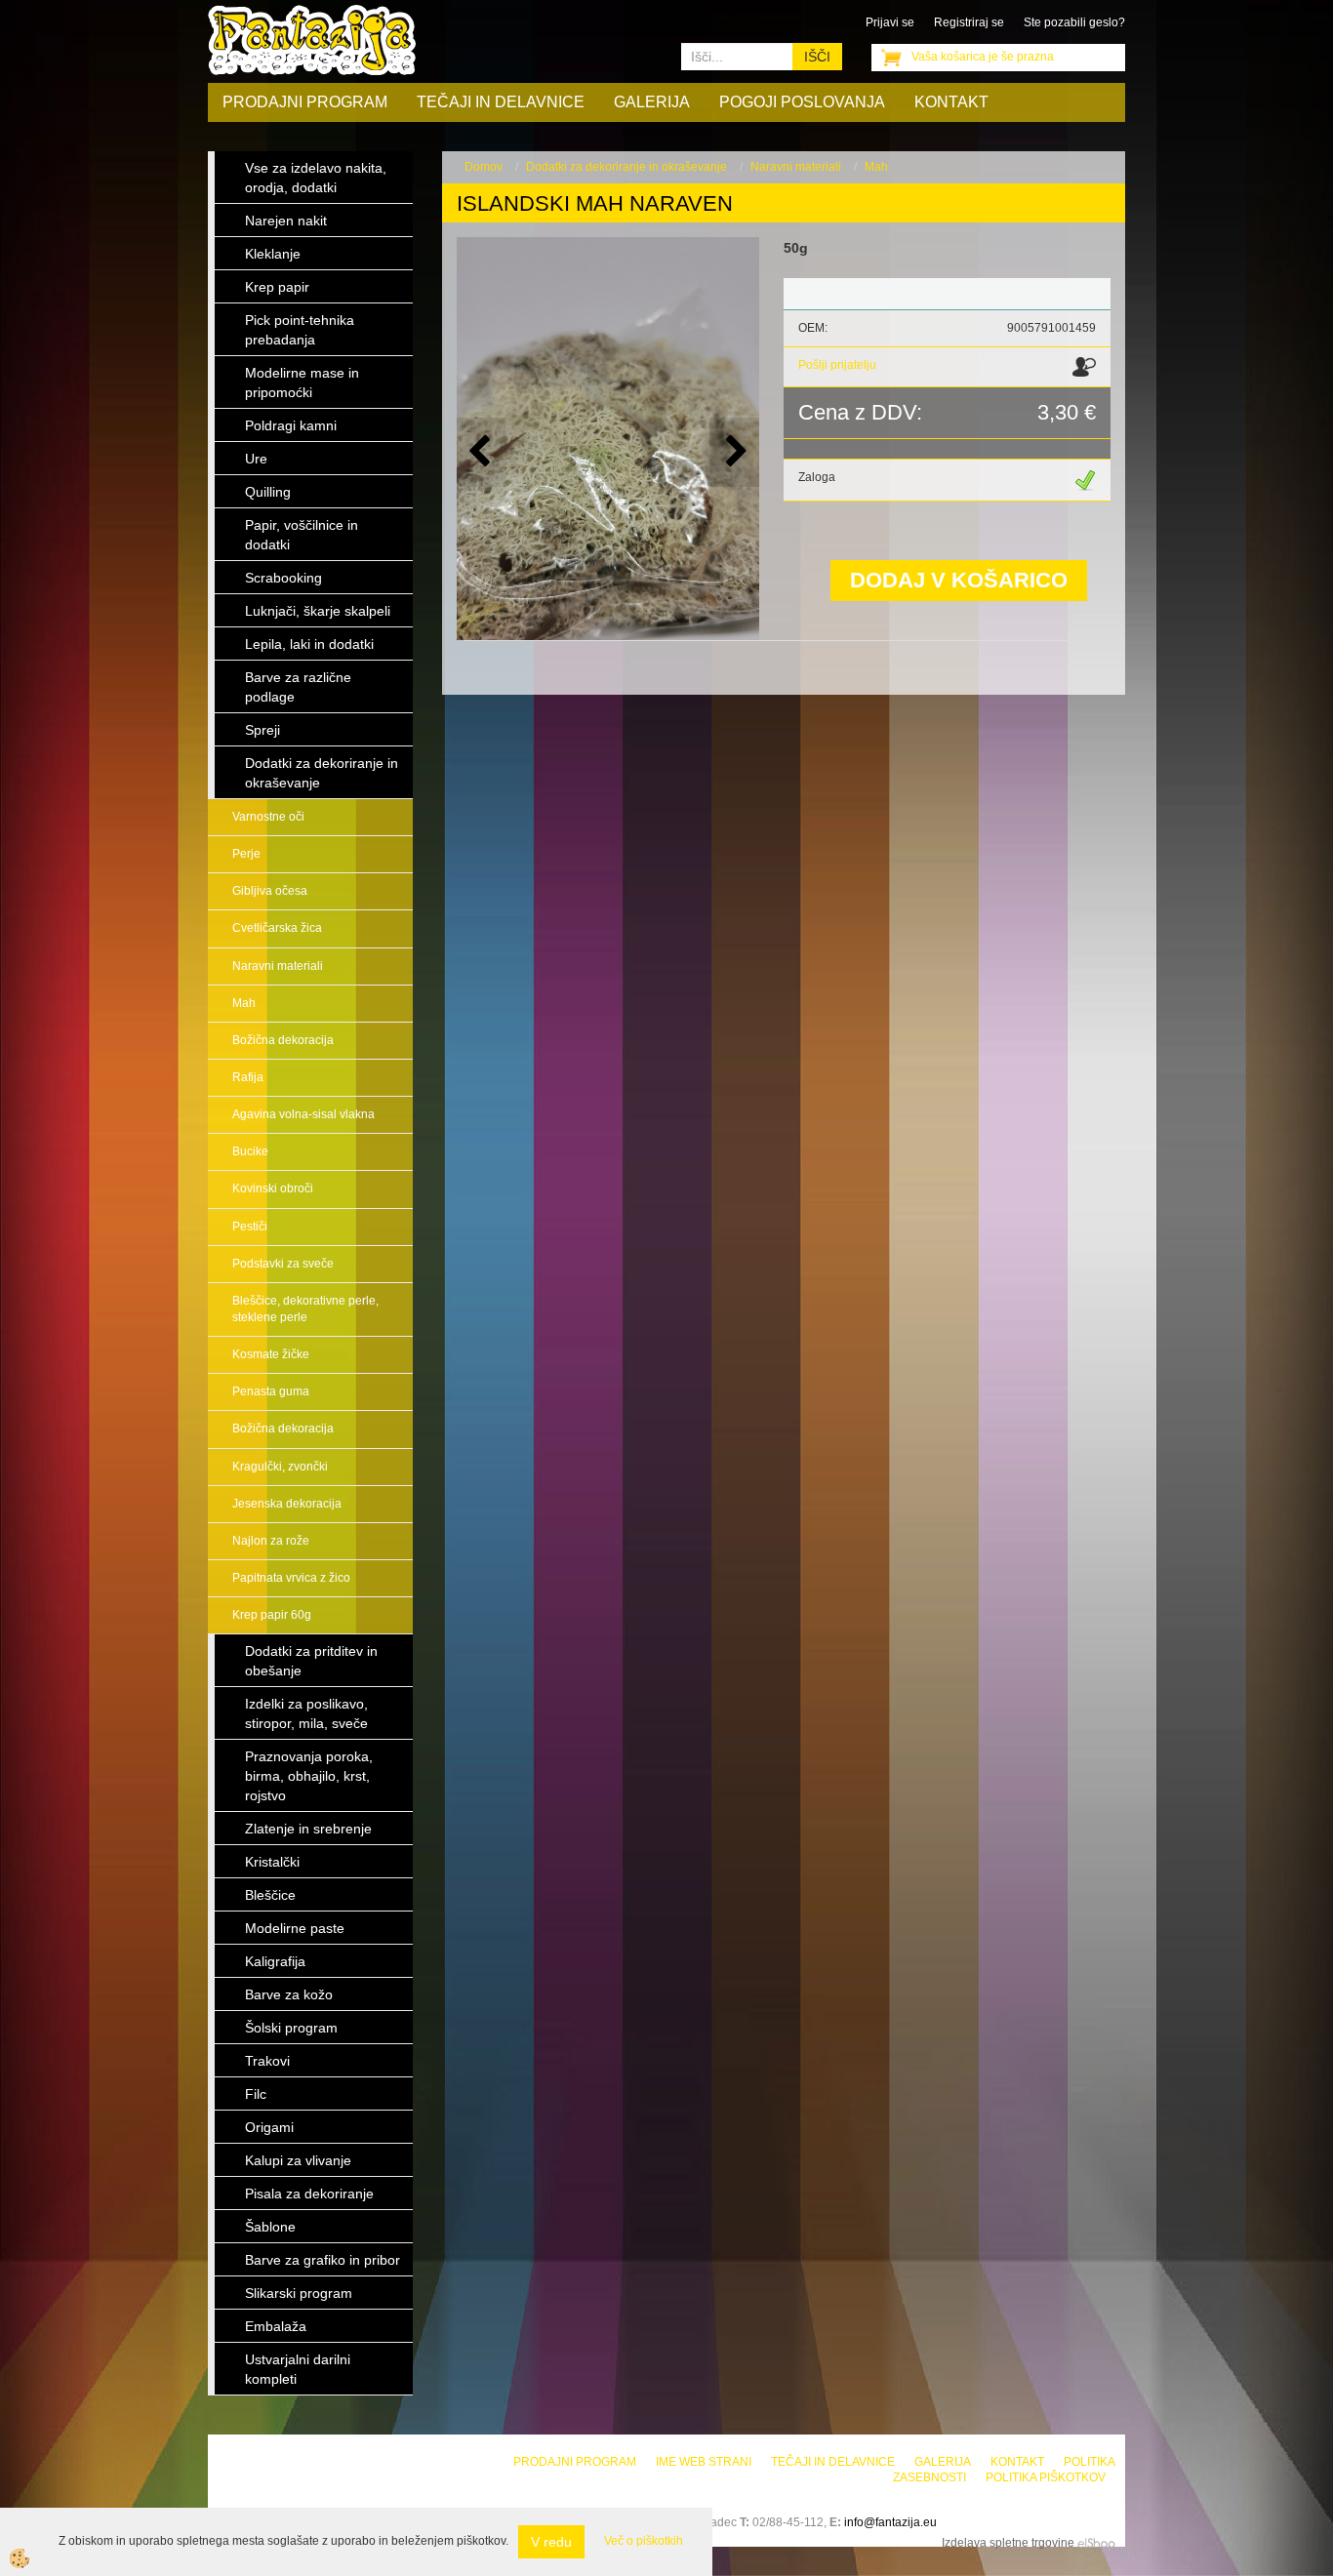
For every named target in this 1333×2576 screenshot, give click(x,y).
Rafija (248, 1077)
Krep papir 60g (272, 1615)
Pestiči (250, 1227)
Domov (484, 167)
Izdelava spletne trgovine (1008, 2543)
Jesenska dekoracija (287, 1504)
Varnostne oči (268, 817)
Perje (246, 854)
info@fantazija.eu (890, 2522)
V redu (551, 2542)
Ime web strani (704, 2462)
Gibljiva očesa (270, 891)
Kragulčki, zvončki (280, 1467)
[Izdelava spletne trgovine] (1096, 2543)
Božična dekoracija (283, 1040)
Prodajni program (305, 102)
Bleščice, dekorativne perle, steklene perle (305, 1309)
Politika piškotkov (1046, 2477)
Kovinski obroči (273, 1188)
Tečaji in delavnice (501, 102)
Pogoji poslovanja (802, 102)
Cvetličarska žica (277, 928)
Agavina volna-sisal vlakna (303, 1114)
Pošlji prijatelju (837, 365)
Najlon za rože (271, 1541)
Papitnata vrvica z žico (291, 1578)
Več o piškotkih (644, 2541)
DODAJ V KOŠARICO (959, 580)
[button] (734, 452)
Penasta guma (271, 1391)
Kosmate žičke (271, 1354)
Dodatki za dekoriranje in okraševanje (626, 167)
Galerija (652, 102)
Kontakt (951, 102)
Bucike (250, 1151)
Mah (244, 1003)
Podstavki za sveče (283, 1264)
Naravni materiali (278, 966)
